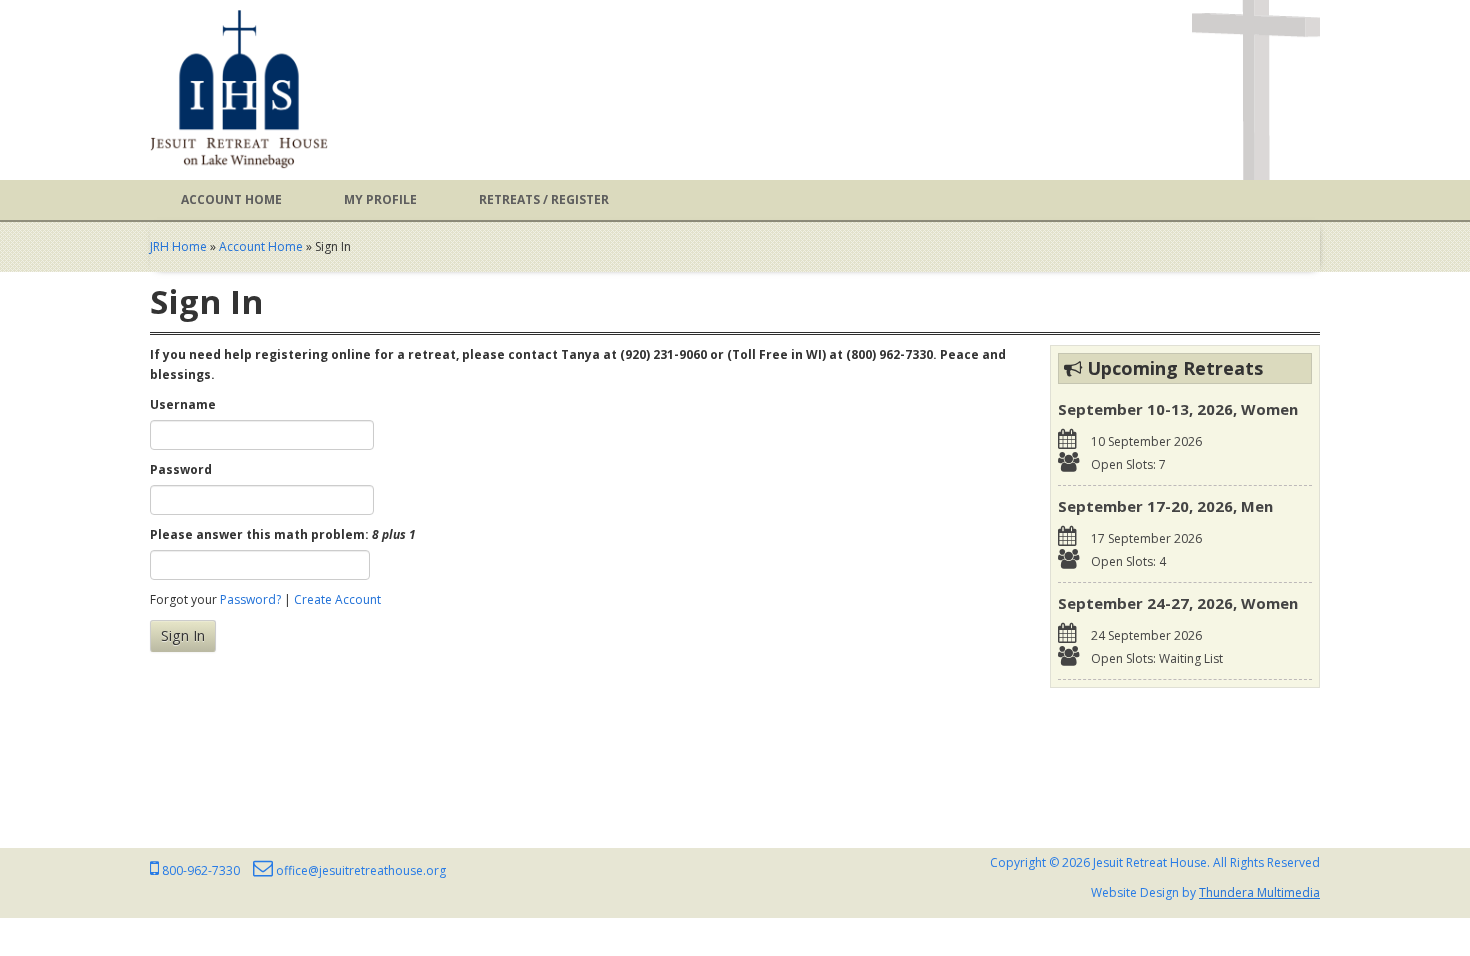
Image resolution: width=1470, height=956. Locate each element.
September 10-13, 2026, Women (1178, 409)
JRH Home (178, 246)
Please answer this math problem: (283, 534)
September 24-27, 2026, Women (1178, 603)
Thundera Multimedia (1259, 892)
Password (181, 469)
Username (183, 404)
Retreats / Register (544, 199)
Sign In (183, 635)
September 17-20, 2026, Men (1165, 506)
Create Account (337, 599)
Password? (250, 599)
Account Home (231, 199)
